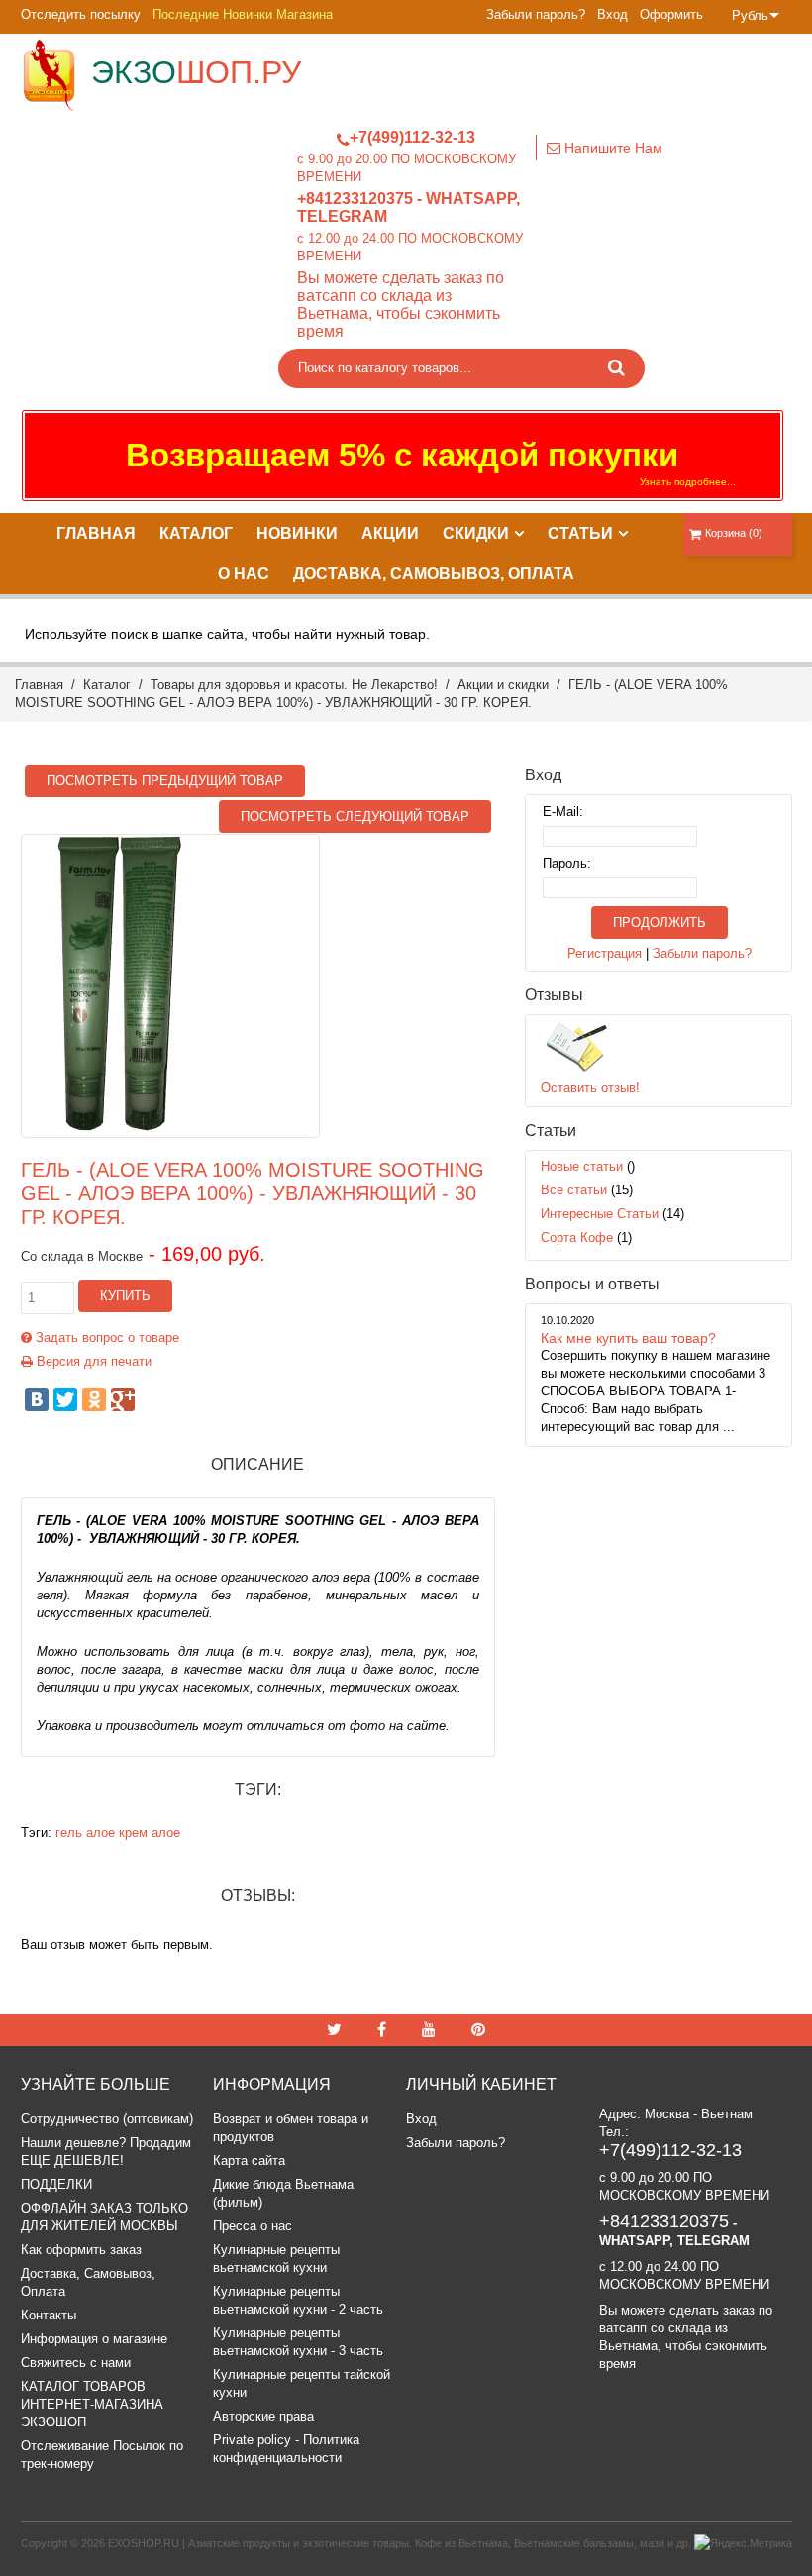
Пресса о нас (253, 2226)
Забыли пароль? (536, 14)
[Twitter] (65, 1399)
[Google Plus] (123, 1399)
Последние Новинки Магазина (243, 14)
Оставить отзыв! (590, 1088)
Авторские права (263, 2416)
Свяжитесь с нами (76, 2363)
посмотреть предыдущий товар (165, 781)
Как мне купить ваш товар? (628, 1338)
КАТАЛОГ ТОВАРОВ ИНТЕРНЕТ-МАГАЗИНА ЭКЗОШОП (92, 2404)
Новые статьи (582, 1166)
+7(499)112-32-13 (412, 137)
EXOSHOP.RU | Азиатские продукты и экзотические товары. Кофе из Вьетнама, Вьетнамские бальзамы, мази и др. (400, 2543)
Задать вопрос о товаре (105, 1338)
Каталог (107, 685)
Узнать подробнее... (688, 482)
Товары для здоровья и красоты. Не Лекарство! (294, 685)
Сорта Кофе (577, 1237)
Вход (612, 14)
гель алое (85, 1833)
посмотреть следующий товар (355, 817)
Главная (39, 685)
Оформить (671, 14)
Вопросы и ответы (592, 1284)
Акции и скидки (503, 685)
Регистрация (605, 953)
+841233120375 (355, 199)
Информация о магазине (94, 2339)
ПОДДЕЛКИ (56, 2184)
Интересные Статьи (600, 1214)
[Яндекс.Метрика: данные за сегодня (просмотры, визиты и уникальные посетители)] (743, 2543)
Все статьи (574, 1190)
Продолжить (660, 923)
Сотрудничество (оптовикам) (107, 2119)
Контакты (49, 2315)
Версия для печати (92, 1361)
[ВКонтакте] (37, 1399)
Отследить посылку (81, 14)
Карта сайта (249, 2161)
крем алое (150, 1833)
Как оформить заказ (81, 2250)
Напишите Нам (611, 148)
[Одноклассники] (94, 1399)
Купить (125, 1296)
